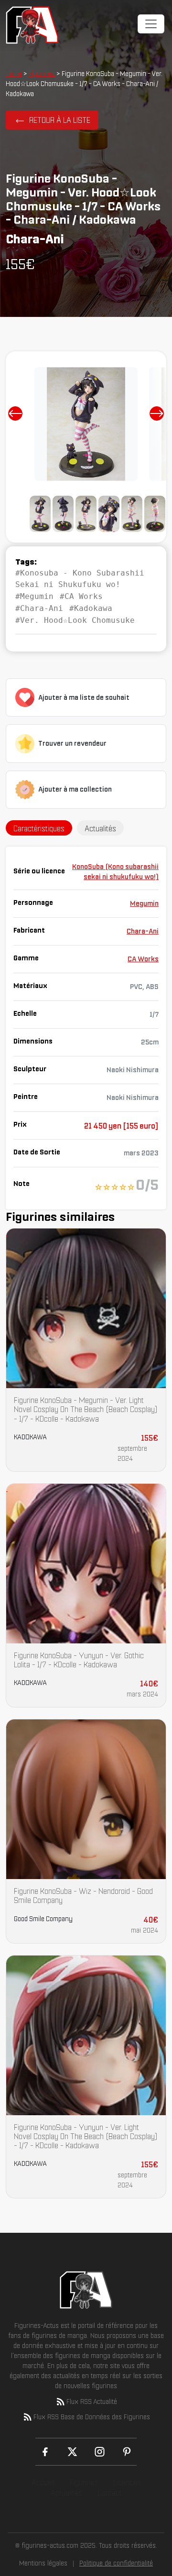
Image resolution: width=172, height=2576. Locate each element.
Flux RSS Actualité (92, 2402)
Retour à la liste (60, 120)
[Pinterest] (127, 2452)
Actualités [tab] (100, 828)
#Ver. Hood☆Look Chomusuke (75, 620)
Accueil (43, 2482)
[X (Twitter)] (72, 2452)
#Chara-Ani (39, 608)
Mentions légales (43, 2563)
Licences (127, 2482)
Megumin (144, 903)
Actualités (66, 2493)
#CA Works (81, 596)
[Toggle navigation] (151, 24)
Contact (110, 2493)
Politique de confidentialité (116, 2563)
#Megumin (34, 596)
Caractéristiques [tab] (39, 828)
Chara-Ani (143, 931)
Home (14, 74)
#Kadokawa (91, 608)
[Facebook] (45, 2452)
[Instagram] (100, 2452)
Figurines (42, 74)
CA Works (143, 959)
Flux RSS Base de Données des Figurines (92, 2417)
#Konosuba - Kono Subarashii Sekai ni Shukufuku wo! (80, 579)
